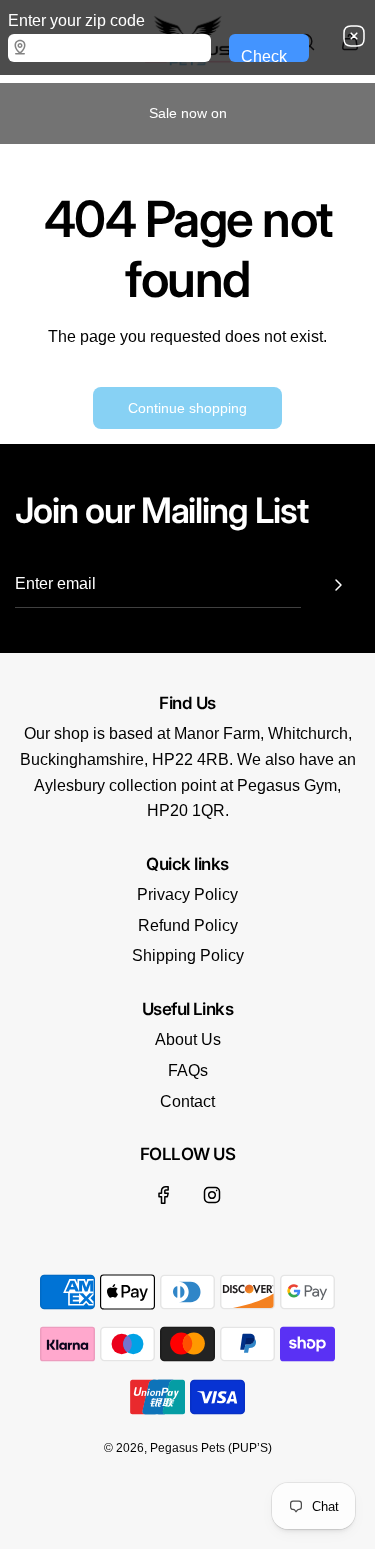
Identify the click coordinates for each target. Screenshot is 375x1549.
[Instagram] (212, 1195)
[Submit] (338, 585)
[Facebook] (164, 1195)
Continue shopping (187, 408)
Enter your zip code (76, 20)
